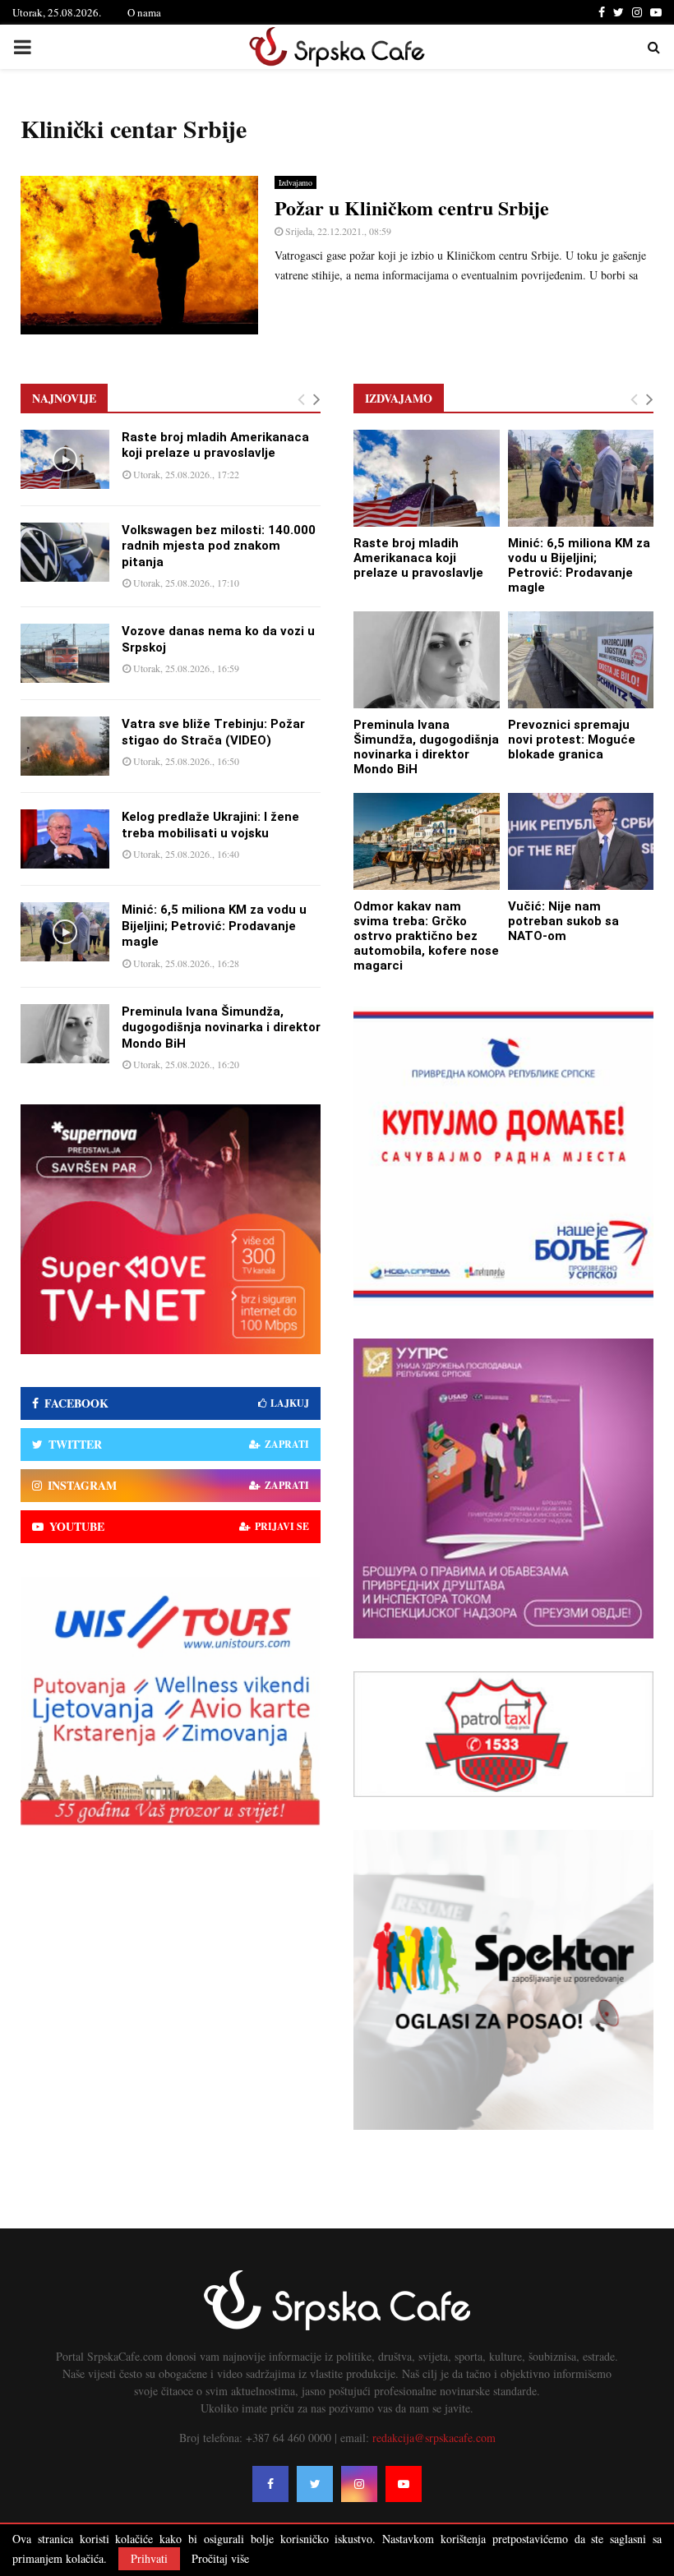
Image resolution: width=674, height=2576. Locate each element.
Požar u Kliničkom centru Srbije (412, 207)
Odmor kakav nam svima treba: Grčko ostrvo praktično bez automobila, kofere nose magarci (426, 936)
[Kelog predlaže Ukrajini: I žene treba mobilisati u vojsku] (65, 839)
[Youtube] (404, 2484)
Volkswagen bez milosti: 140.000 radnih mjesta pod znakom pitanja (219, 546)
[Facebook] (270, 2484)
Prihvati (149, 2558)
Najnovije (64, 398)
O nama (144, 12)
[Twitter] (315, 2484)
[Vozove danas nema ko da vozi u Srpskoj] (65, 653)
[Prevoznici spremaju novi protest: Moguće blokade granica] (581, 660)
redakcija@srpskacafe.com (434, 2438)
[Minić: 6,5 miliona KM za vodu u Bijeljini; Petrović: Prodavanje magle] (65, 932)
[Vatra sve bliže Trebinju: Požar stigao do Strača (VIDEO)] (65, 746)
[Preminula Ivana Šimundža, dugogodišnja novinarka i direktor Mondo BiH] (65, 1034)
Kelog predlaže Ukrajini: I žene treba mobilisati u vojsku (210, 825)
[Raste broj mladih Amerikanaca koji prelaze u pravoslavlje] (65, 459)
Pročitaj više (220, 2559)
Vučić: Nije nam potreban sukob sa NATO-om (563, 921)
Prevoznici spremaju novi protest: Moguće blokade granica (572, 740)
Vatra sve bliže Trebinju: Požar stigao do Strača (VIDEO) (213, 732)
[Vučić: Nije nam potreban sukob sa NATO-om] (581, 841)
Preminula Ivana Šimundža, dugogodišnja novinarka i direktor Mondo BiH (221, 1028)
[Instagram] (359, 2484)
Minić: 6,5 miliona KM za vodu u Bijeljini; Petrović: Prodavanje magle (214, 926)
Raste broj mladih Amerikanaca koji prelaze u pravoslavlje (215, 445)
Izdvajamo (295, 182)
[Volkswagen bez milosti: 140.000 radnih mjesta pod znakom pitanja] (65, 552)
